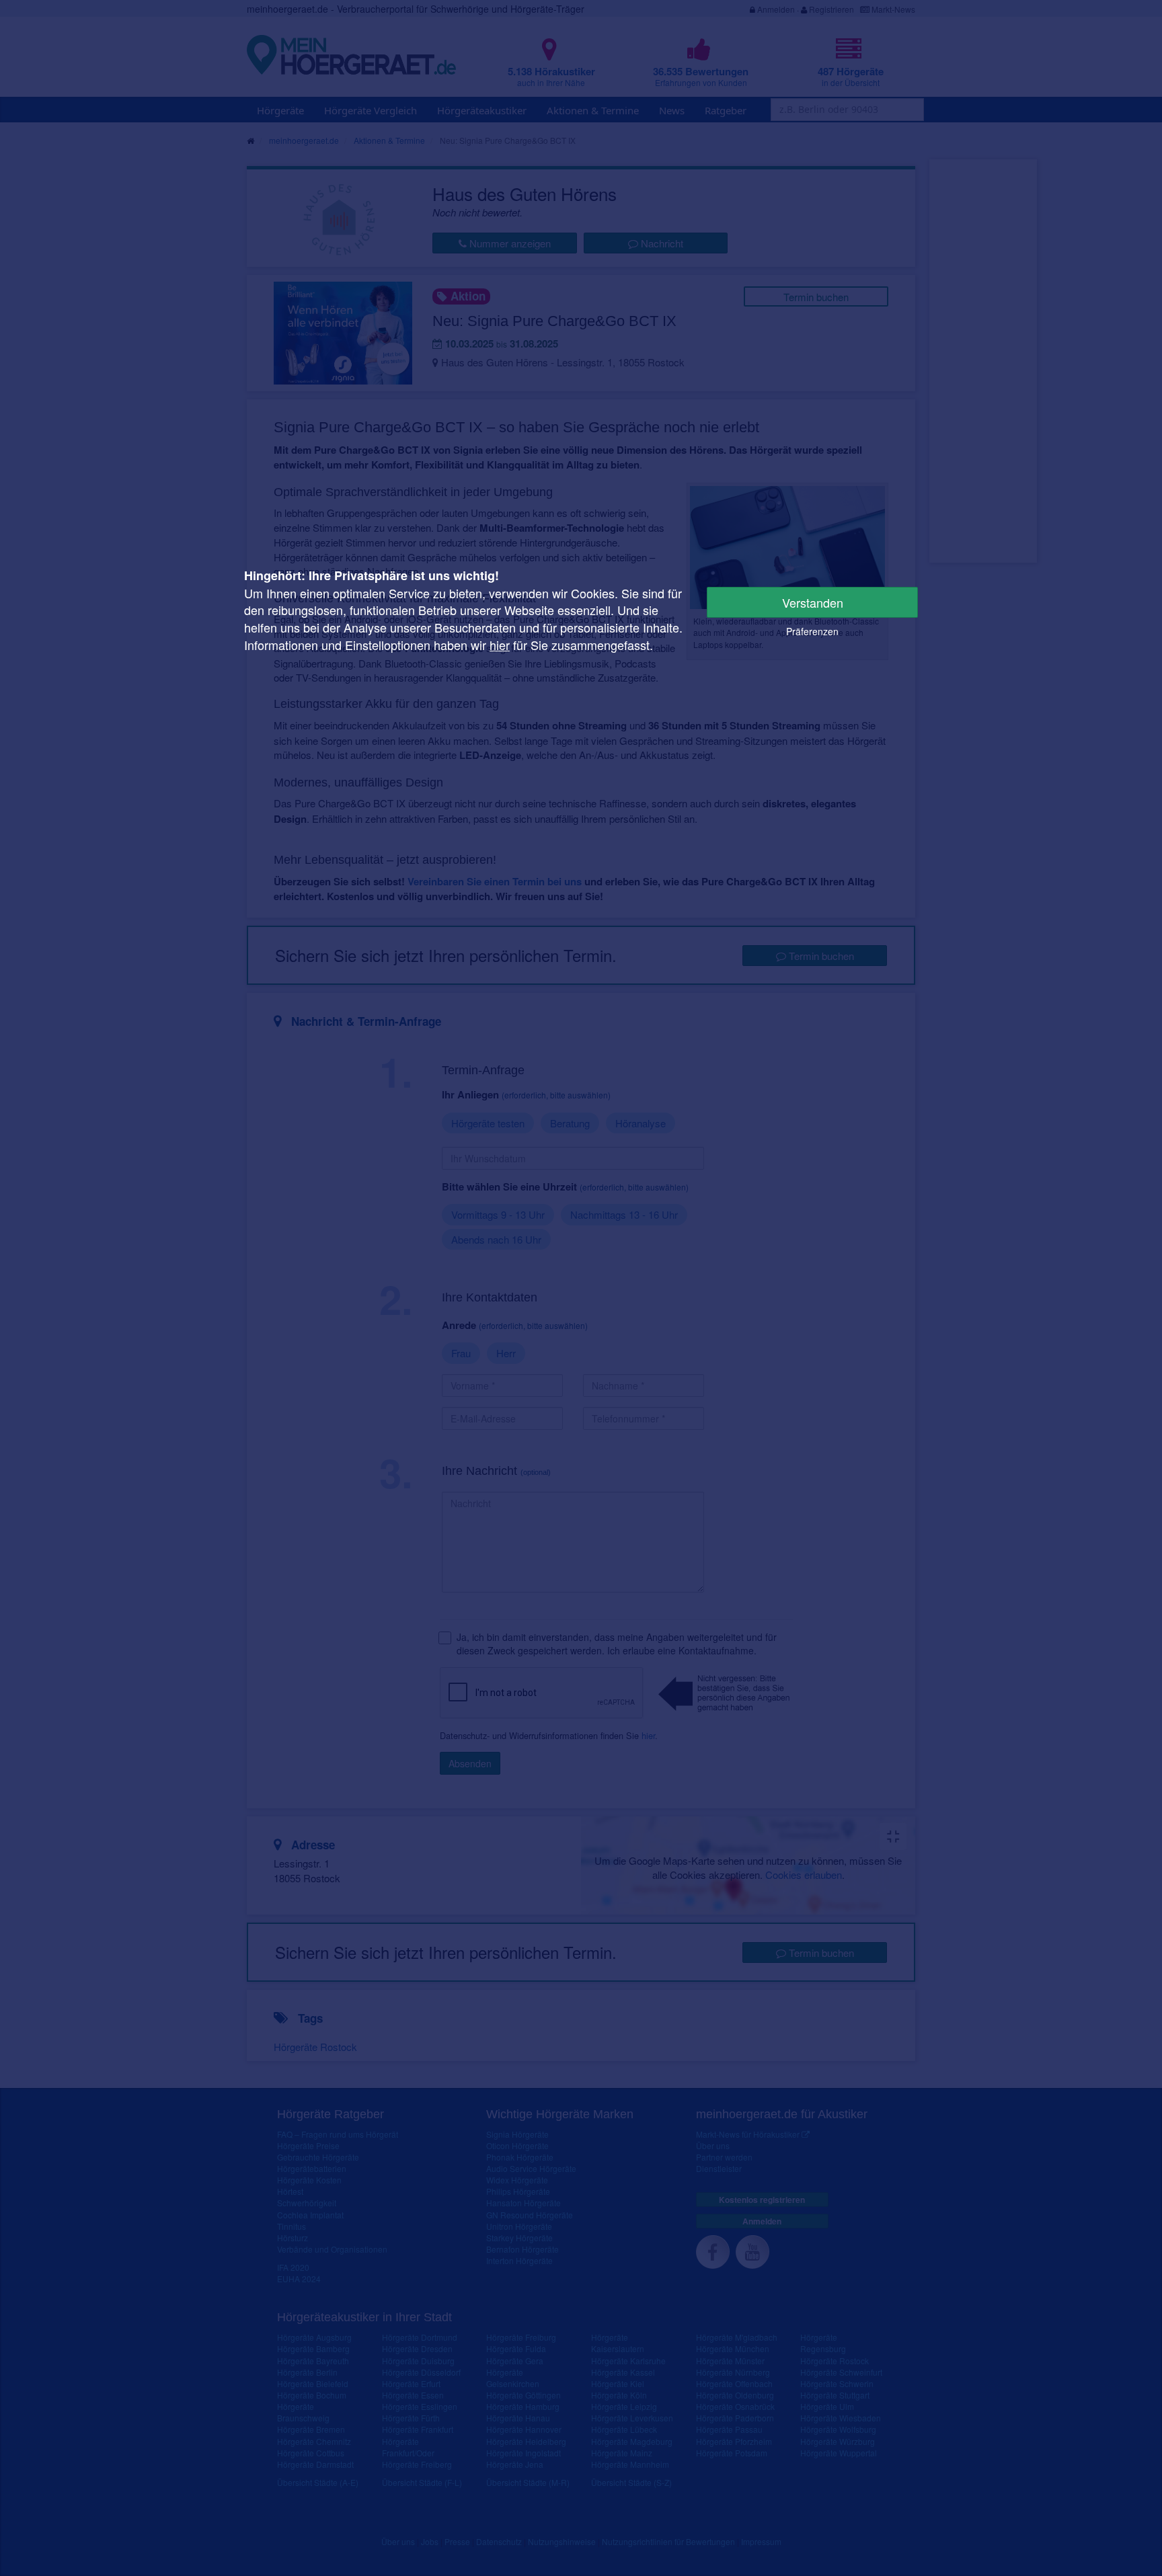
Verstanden (813, 602)
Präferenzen (812, 631)
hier (500, 645)
